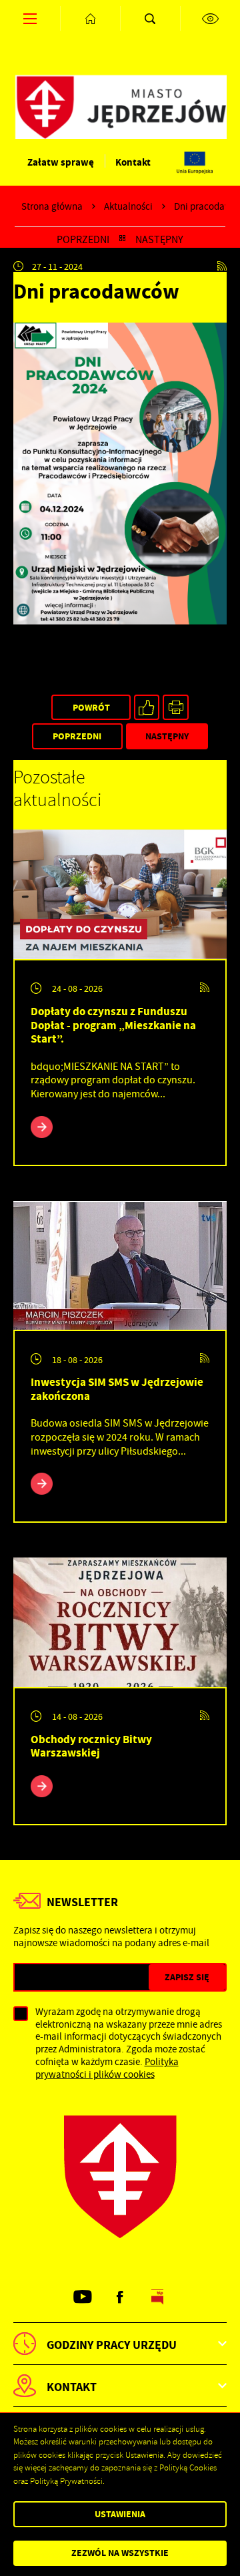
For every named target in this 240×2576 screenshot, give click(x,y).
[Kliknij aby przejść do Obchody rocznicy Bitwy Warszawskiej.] (120, 1622)
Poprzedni (83, 240)
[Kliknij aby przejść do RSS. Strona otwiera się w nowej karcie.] (222, 266)
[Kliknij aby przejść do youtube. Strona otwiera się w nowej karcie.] (82, 2297)
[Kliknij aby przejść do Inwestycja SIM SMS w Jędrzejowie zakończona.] (120, 1266)
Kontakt (133, 162)
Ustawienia (120, 2514)
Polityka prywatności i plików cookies (107, 2068)
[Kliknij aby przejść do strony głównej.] (90, 18)
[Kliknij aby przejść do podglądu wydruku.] (176, 708)
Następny (159, 240)
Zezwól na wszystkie (120, 2553)
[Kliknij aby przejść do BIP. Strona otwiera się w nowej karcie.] (158, 2297)
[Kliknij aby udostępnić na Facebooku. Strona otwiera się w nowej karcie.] (147, 708)
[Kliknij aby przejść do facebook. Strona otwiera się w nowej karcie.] (120, 2297)
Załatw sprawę (61, 162)
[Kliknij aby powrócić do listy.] (122, 240)
